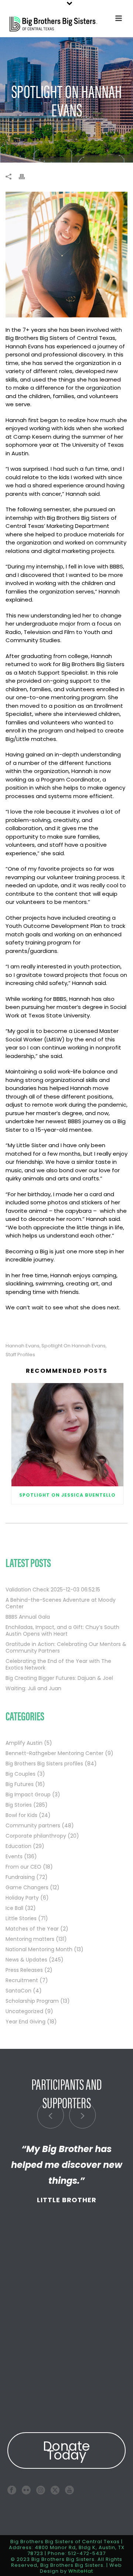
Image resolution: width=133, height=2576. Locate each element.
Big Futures (20, 1784)
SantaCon (18, 1991)
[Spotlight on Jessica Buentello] (67, 1435)
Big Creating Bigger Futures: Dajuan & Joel (59, 1678)
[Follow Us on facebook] (12, 2490)
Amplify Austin (24, 1743)
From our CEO (23, 1867)
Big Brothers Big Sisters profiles (44, 1764)
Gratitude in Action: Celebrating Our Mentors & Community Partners (66, 1647)
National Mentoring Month (39, 1949)
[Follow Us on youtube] (69, 2490)
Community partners (33, 1825)
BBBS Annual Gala (28, 1617)
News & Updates (26, 1960)
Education (18, 1846)
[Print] (25, 176)
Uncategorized (24, 2011)
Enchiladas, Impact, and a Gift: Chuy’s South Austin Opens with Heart (62, 1630)
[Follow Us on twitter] (55, 2490)
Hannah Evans (23, 1346)
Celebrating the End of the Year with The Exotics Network (58, 1664)
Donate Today (66, 2450)
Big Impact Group (28, 1795)
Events (14, 1856)
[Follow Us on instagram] (41, 2490)
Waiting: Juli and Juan (33, 1688)
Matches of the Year (32, 1929)
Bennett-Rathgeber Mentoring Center (54, 1753)
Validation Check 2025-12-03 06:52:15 (53, 1590)
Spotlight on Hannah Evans (74, 1346)
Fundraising (20, 1877)
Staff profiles (20, 1355)
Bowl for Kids (21, 1815)
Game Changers (27, 1887)
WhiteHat (81, 2571)
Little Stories (21, 1918)
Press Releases (24, 1970)
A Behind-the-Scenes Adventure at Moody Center (61, 1603)
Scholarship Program (32, 2001)
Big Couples (21, 1774)
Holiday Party (22, 1898)
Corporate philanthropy (36, 1836)
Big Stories (19, 1805)
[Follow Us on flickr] (26, 2490)
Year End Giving (25, 2022)
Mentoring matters (30, 1939)
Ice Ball (14, 1908)
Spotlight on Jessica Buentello (67, 1495)
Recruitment (22, 1980)
